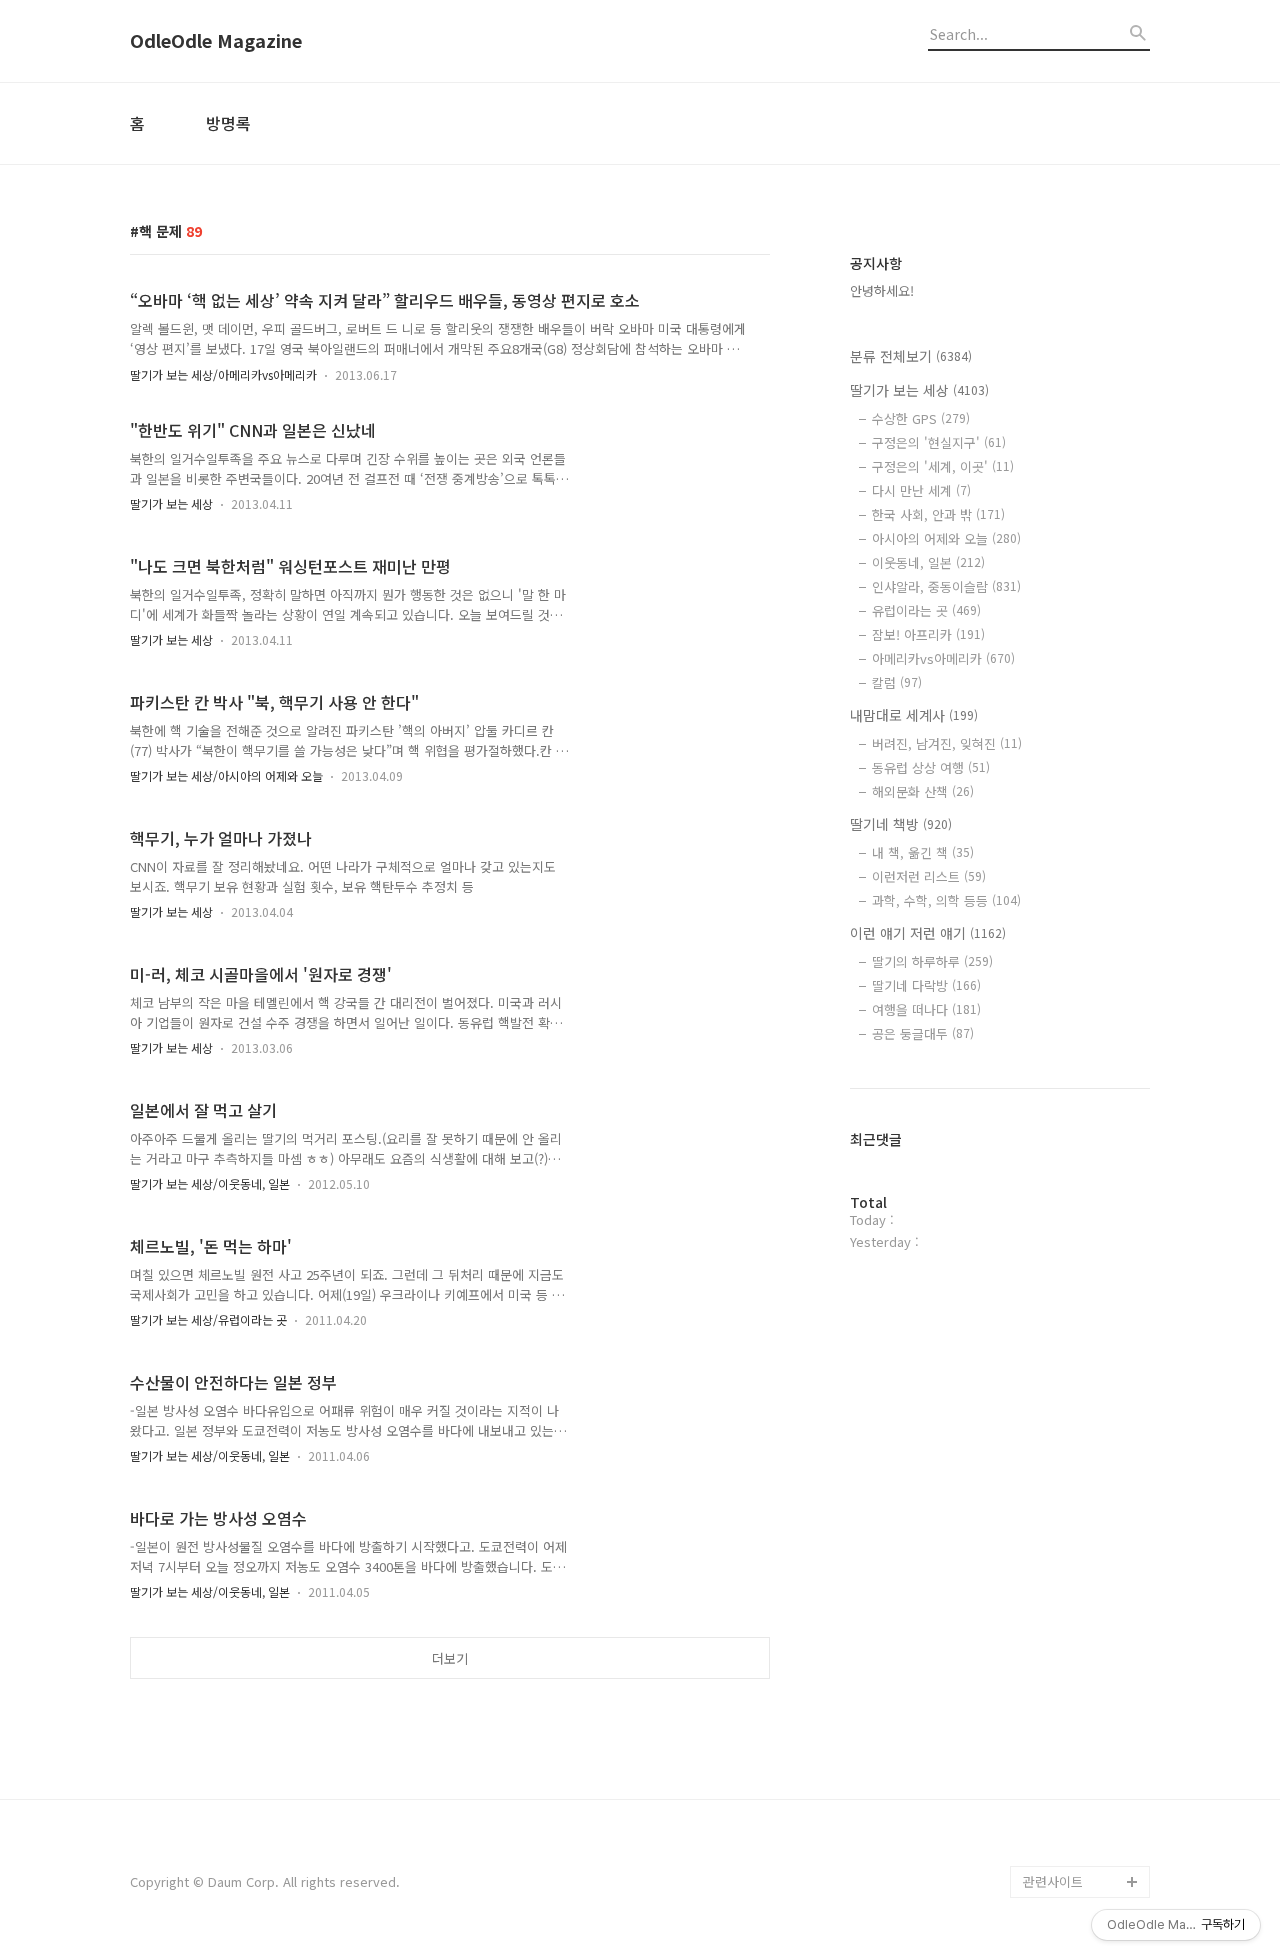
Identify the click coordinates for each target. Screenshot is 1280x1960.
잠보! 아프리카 (928, 634)
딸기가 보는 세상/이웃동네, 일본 (210, 1183)
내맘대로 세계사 (914, 715)
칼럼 (897, 682)
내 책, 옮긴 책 (923, 852)
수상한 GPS (921, 418)
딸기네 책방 (901, 824)
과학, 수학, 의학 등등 (946, 900)
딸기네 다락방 (926, 985)
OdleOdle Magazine (216, 41)
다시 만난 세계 (921, 490)
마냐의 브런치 (1062, 1817)
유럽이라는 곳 (926, 610)
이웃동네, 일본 (928, 562)
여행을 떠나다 (926, 1009)
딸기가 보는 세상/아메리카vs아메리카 (223, 374)
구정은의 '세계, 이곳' (943, 466)
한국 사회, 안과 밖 (938, 514)
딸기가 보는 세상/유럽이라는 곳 (208, 1319)
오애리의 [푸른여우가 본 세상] (1082, 1769)
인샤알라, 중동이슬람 (946, 586)
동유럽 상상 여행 (931, 767)
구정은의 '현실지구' (939, 442)
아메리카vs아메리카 (943, 658)
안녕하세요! (882, 290)
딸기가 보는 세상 (171, 503)
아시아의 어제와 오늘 (946, 538)
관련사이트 (1053, 1881)
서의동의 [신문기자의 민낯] (1082, 1641)
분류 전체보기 (911, 356)
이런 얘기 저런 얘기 (928, 933)
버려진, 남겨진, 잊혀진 (947, 743)
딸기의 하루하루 (932, 961)
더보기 (450, 1658)
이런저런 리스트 (929, 876)
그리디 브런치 (1062, 1849)
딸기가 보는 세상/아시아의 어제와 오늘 (226, 775)
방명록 (228, 123)
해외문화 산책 (923, 791)
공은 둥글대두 (923, 1033)
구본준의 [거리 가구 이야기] (1086, 1705)
